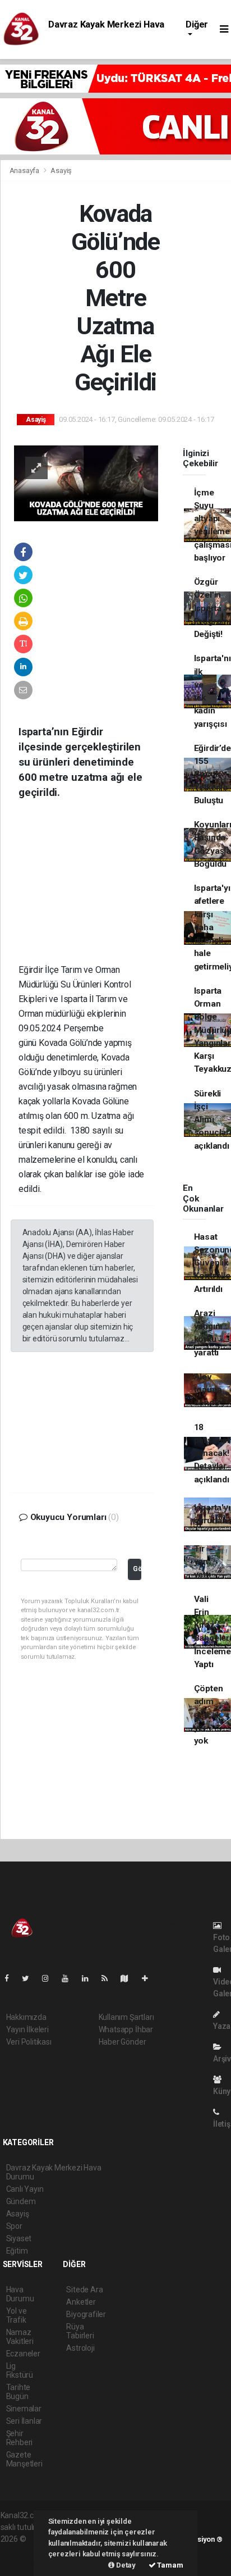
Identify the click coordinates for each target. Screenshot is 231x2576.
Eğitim (17, 2251)
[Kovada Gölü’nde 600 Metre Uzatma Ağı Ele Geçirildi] (86, 483)
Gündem (21, 2201)
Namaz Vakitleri (20, 2337)
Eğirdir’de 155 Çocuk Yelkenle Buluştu (212, 774)
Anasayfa (25, 170)
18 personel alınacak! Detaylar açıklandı (212, 1453)
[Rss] (109, 1978)
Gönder (137, 1569)
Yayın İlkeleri (27, 2029)
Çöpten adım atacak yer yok (209, 1715)
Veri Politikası (29, 2042)
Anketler (81, 2302)
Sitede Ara (84, 2290)
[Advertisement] (94, 890)
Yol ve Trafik (17, 2315)
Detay (125, 2565)
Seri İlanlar (24, 2421)
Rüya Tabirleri (80, 2331)
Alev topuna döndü (208, 1390)
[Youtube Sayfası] (70, 1978)
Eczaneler (23, 2354)
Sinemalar (24, 2409)
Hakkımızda (26, 2017)
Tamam (170, 2565)
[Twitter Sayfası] (30, 1978)
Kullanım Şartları (126, 2017)
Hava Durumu (20, 2294)
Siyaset (19, 2238)
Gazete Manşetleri (24, 2459)
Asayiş (61, 170)
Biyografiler (86, 2314)
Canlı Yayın (25, 2189)
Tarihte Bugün (19, 2392)
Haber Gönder (123, 2042)
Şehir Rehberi (20, 2438)
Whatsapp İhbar (126, 2029)
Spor (14, 2226)
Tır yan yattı (202, 1562)
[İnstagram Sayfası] (50, 1978)
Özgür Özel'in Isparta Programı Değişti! (212, 608)
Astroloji (80, 2348)
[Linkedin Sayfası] (90, 1978)
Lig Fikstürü (20, 2370)
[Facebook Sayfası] (11, 1978)
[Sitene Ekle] (149, 1978)
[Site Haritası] (129, 1978)
